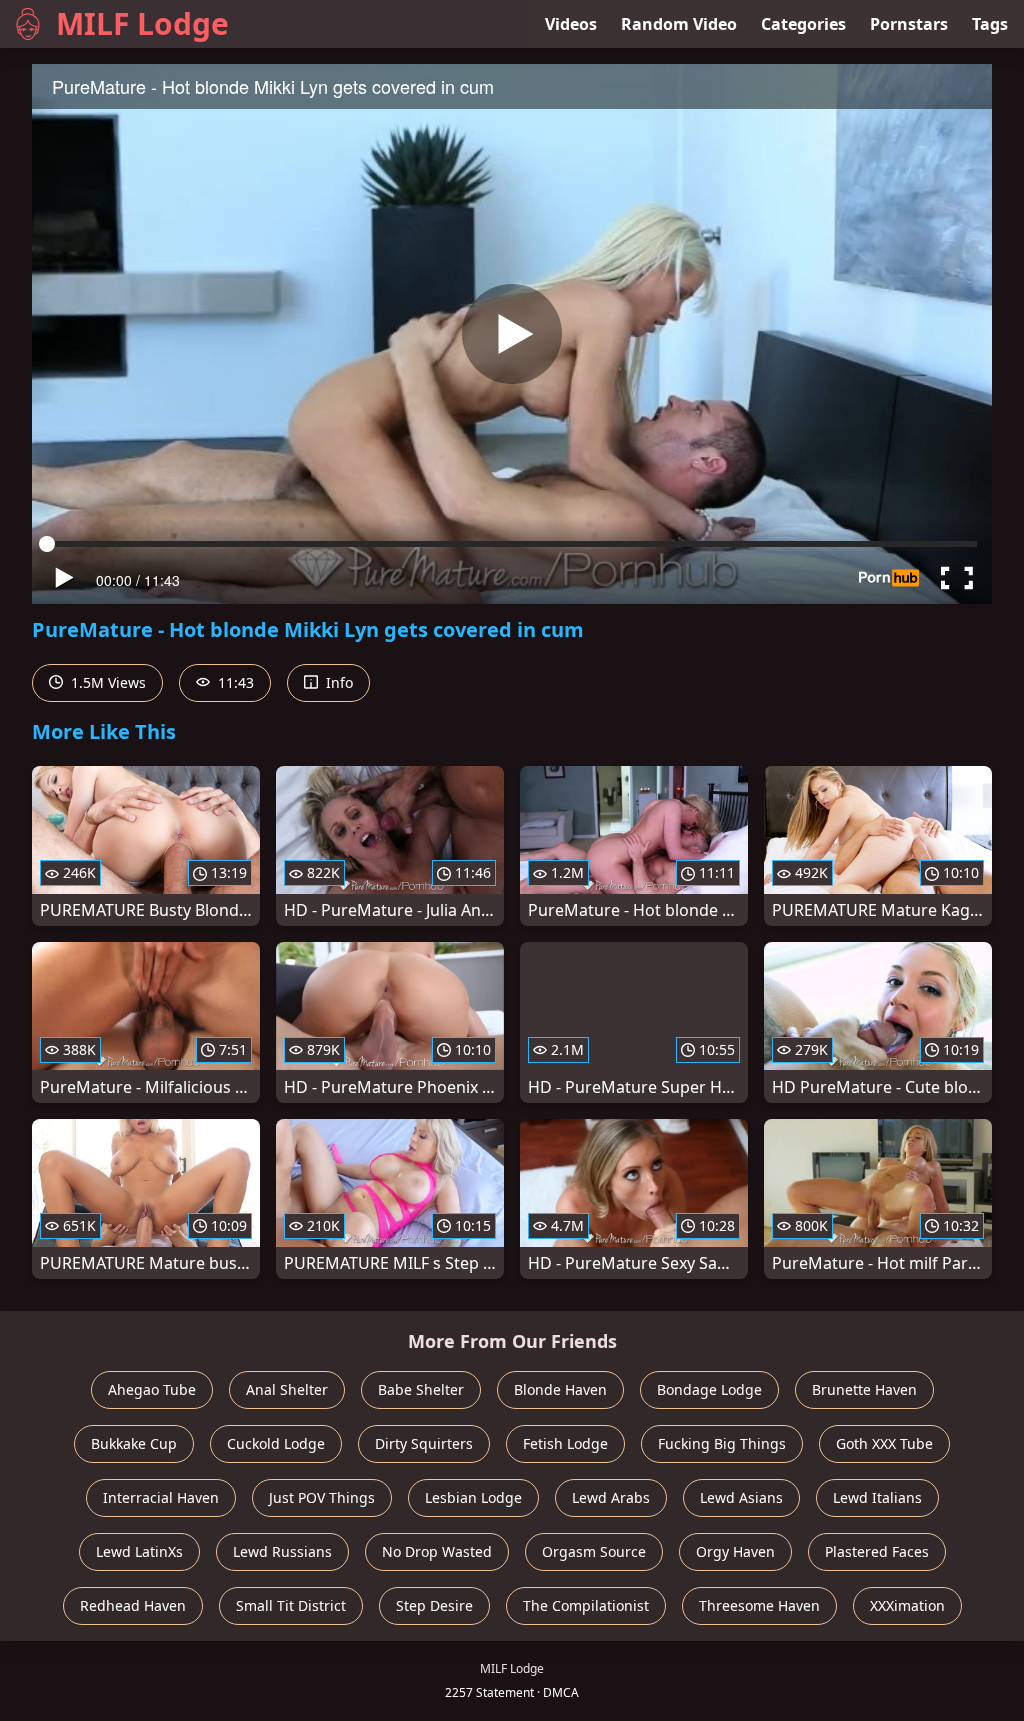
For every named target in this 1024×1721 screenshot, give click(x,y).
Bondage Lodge (709, 1389)
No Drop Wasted (437, 1551)
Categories (803, 24)
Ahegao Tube (152, 1389)
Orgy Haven (735, 1551)
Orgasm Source (594, 1551)
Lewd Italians (877, 1497)
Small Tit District (291, 1605)
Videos (571, 24)
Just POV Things (322, 1497)
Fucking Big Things (722, 1443)
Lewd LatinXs (139, 1551)
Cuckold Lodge (276, 1443)
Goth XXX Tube (884, 1443)
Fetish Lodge (565, 1443)
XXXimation (907, 1605)
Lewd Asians (741, 1497)
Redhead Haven (133, 1605)
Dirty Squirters (424, 1443)
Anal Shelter (287, 1389)
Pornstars (909, 24)
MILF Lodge (142, 23)
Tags (990, 24)
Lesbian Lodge (473, 1497)
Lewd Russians (282, 1551)
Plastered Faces (877, 1551)
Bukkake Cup (134, 1443)
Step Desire (434, 1605)
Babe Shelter (421, 1389)
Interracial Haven (161, 1497)
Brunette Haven (864, 1389)
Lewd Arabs (611, 1497)
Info (337, 682)
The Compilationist (586, 1605)
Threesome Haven (759, 1605)
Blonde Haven (560, 1389)
